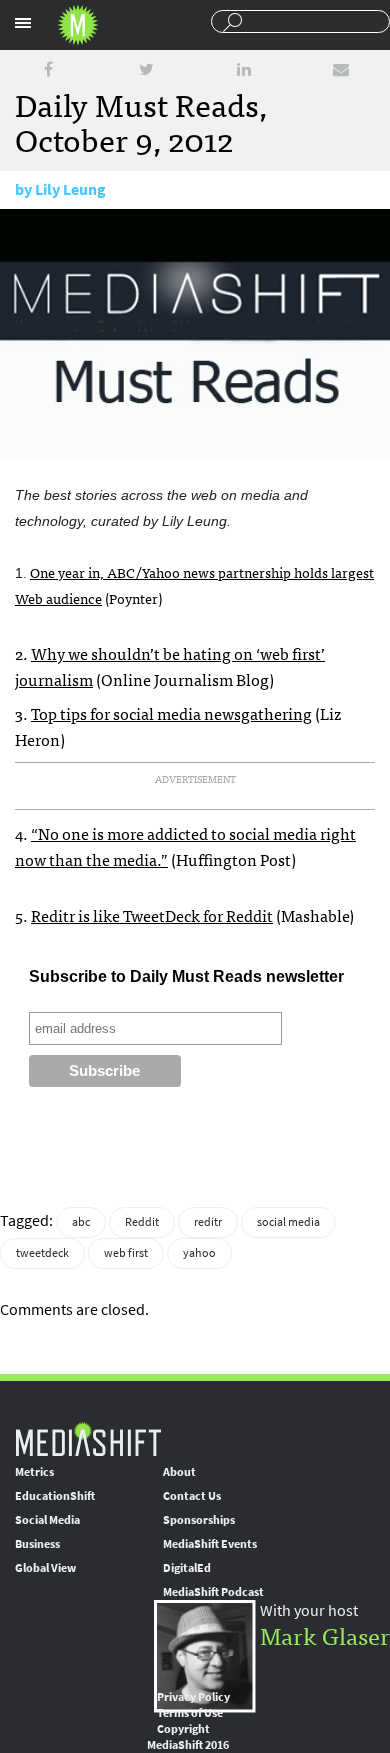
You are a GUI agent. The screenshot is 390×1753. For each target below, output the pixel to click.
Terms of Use (190, 1713)
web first (126, 1253)
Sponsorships (199, 1520)
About (179, 1472)
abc (81, 1222)
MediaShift (88, 1438)
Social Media (47, 1520)
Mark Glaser (325, 1634)
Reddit (142, 1222)
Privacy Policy (193, 1697)
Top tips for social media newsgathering (171, 713)
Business (37, 1544)
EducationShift (55, 1496)
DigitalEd (187, 1568)
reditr (208, 1222)
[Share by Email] (341, 69)
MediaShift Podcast (213, 1592)
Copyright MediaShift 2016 (188, 1737)
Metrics (34, 1472)
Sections (23, 23)
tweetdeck (42, 1253)
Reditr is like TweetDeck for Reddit (152, 915)
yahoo (199, 1253)
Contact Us (192, 1496)
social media (288, 1222)
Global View (45, 1568)
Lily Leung (70, 189)
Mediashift (78, 25)
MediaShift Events (210, 1544)
